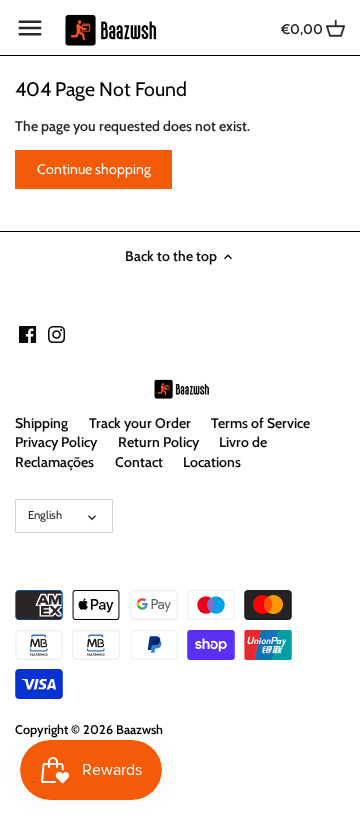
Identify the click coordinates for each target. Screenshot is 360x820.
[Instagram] (56, 334)
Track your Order (140, 423)
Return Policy (158, 442)
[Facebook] (27, 334)
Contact (139, 462)
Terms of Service (260, 423)
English (45, 515)
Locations (212, 462)
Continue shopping (94, 169)
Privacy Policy (56, 442)
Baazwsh (139, 729)
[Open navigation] (30, 28)
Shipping (41, 423)
